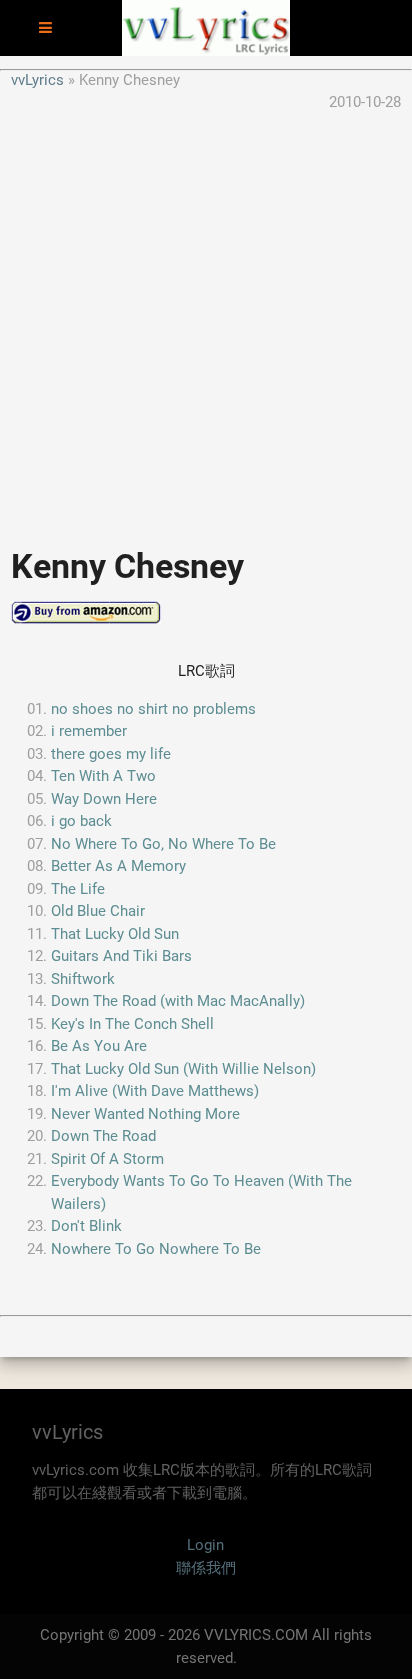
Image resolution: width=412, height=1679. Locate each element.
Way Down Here (104, 799)
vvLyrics (37, 80)
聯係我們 (206, 1568)
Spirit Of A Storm (107, 1159)
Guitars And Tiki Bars (121, 956)
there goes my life (111, 754)
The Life (78, 889)
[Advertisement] (206, 320)
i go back (81, 821)
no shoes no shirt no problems (153, 709)
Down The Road (103, 1136)
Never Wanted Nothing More (145, 1114)
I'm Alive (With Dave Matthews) (155, 1091)
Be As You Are (99, 1046)
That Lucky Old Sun (115, 934)
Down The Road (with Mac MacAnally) (178, 1001)
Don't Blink (86, 1226)
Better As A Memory (118, 866)
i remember (89, 731)
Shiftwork (83, 979)
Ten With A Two (103, 776)
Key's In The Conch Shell (132, 1024)
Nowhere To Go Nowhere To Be (156, 1249)
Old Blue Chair (98, 911)
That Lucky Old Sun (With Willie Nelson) (183, 1069)
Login (205, 1545)
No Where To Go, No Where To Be (163, 844)
